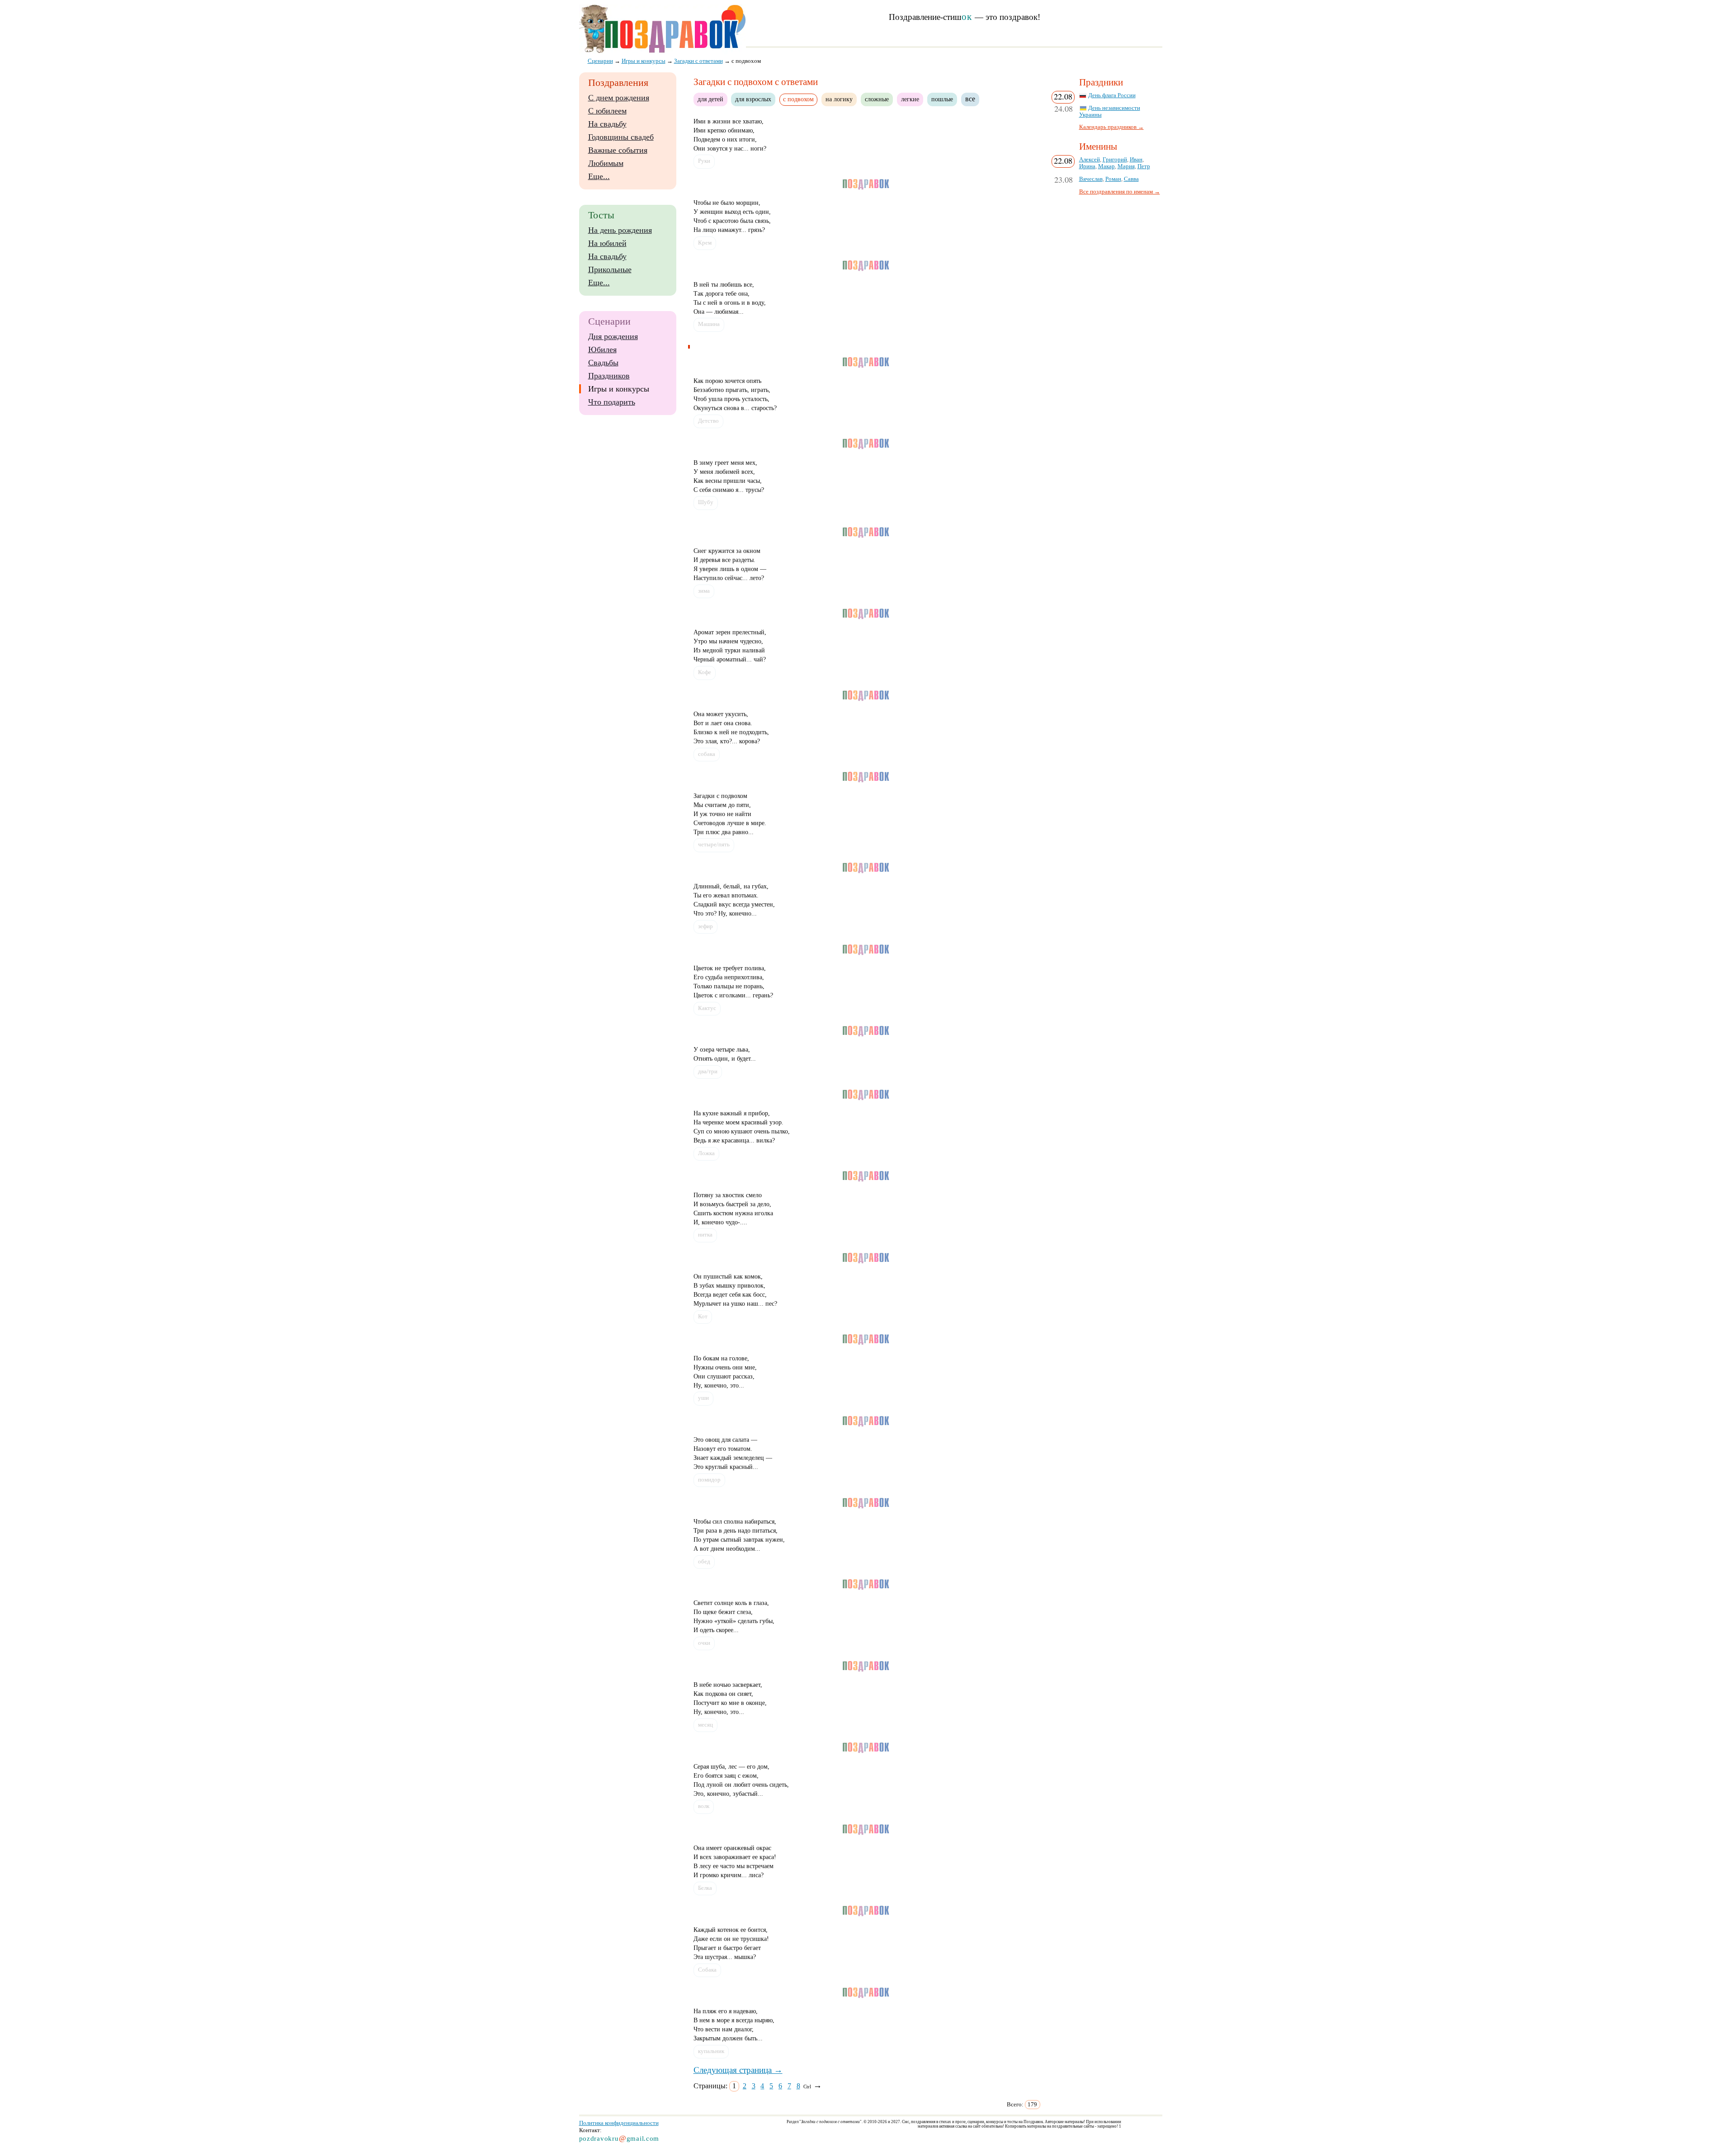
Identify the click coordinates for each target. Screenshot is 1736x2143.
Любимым (606, 163)
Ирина (1087, 166)
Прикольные (610, 269)
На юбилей (607, 243)
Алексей (1090, 160)
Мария (1126, 166)
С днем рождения (619, 98)
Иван (1136, 160)
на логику (839, 99)
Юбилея (602, 349)
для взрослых (753, 99)
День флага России (1112, 95)
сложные (877, 99)
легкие (910, 99)
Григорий (1115, 160)
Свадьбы (603, 363)
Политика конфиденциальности (619, 2123)
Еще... (599, 176)
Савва (1131, 179)
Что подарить (612, 402)
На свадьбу (607, 124)
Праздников (609, 376)
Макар (1106, 166)
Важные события (618, 150)
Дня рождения (613, 336)
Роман (1113, 179)
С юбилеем (607, 111)
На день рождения (620, 230)
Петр (1144, 166)
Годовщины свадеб (621, 137)
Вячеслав (1091, 179)
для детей (710, 99)
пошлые (942, 99)
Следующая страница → (738, 2070)
